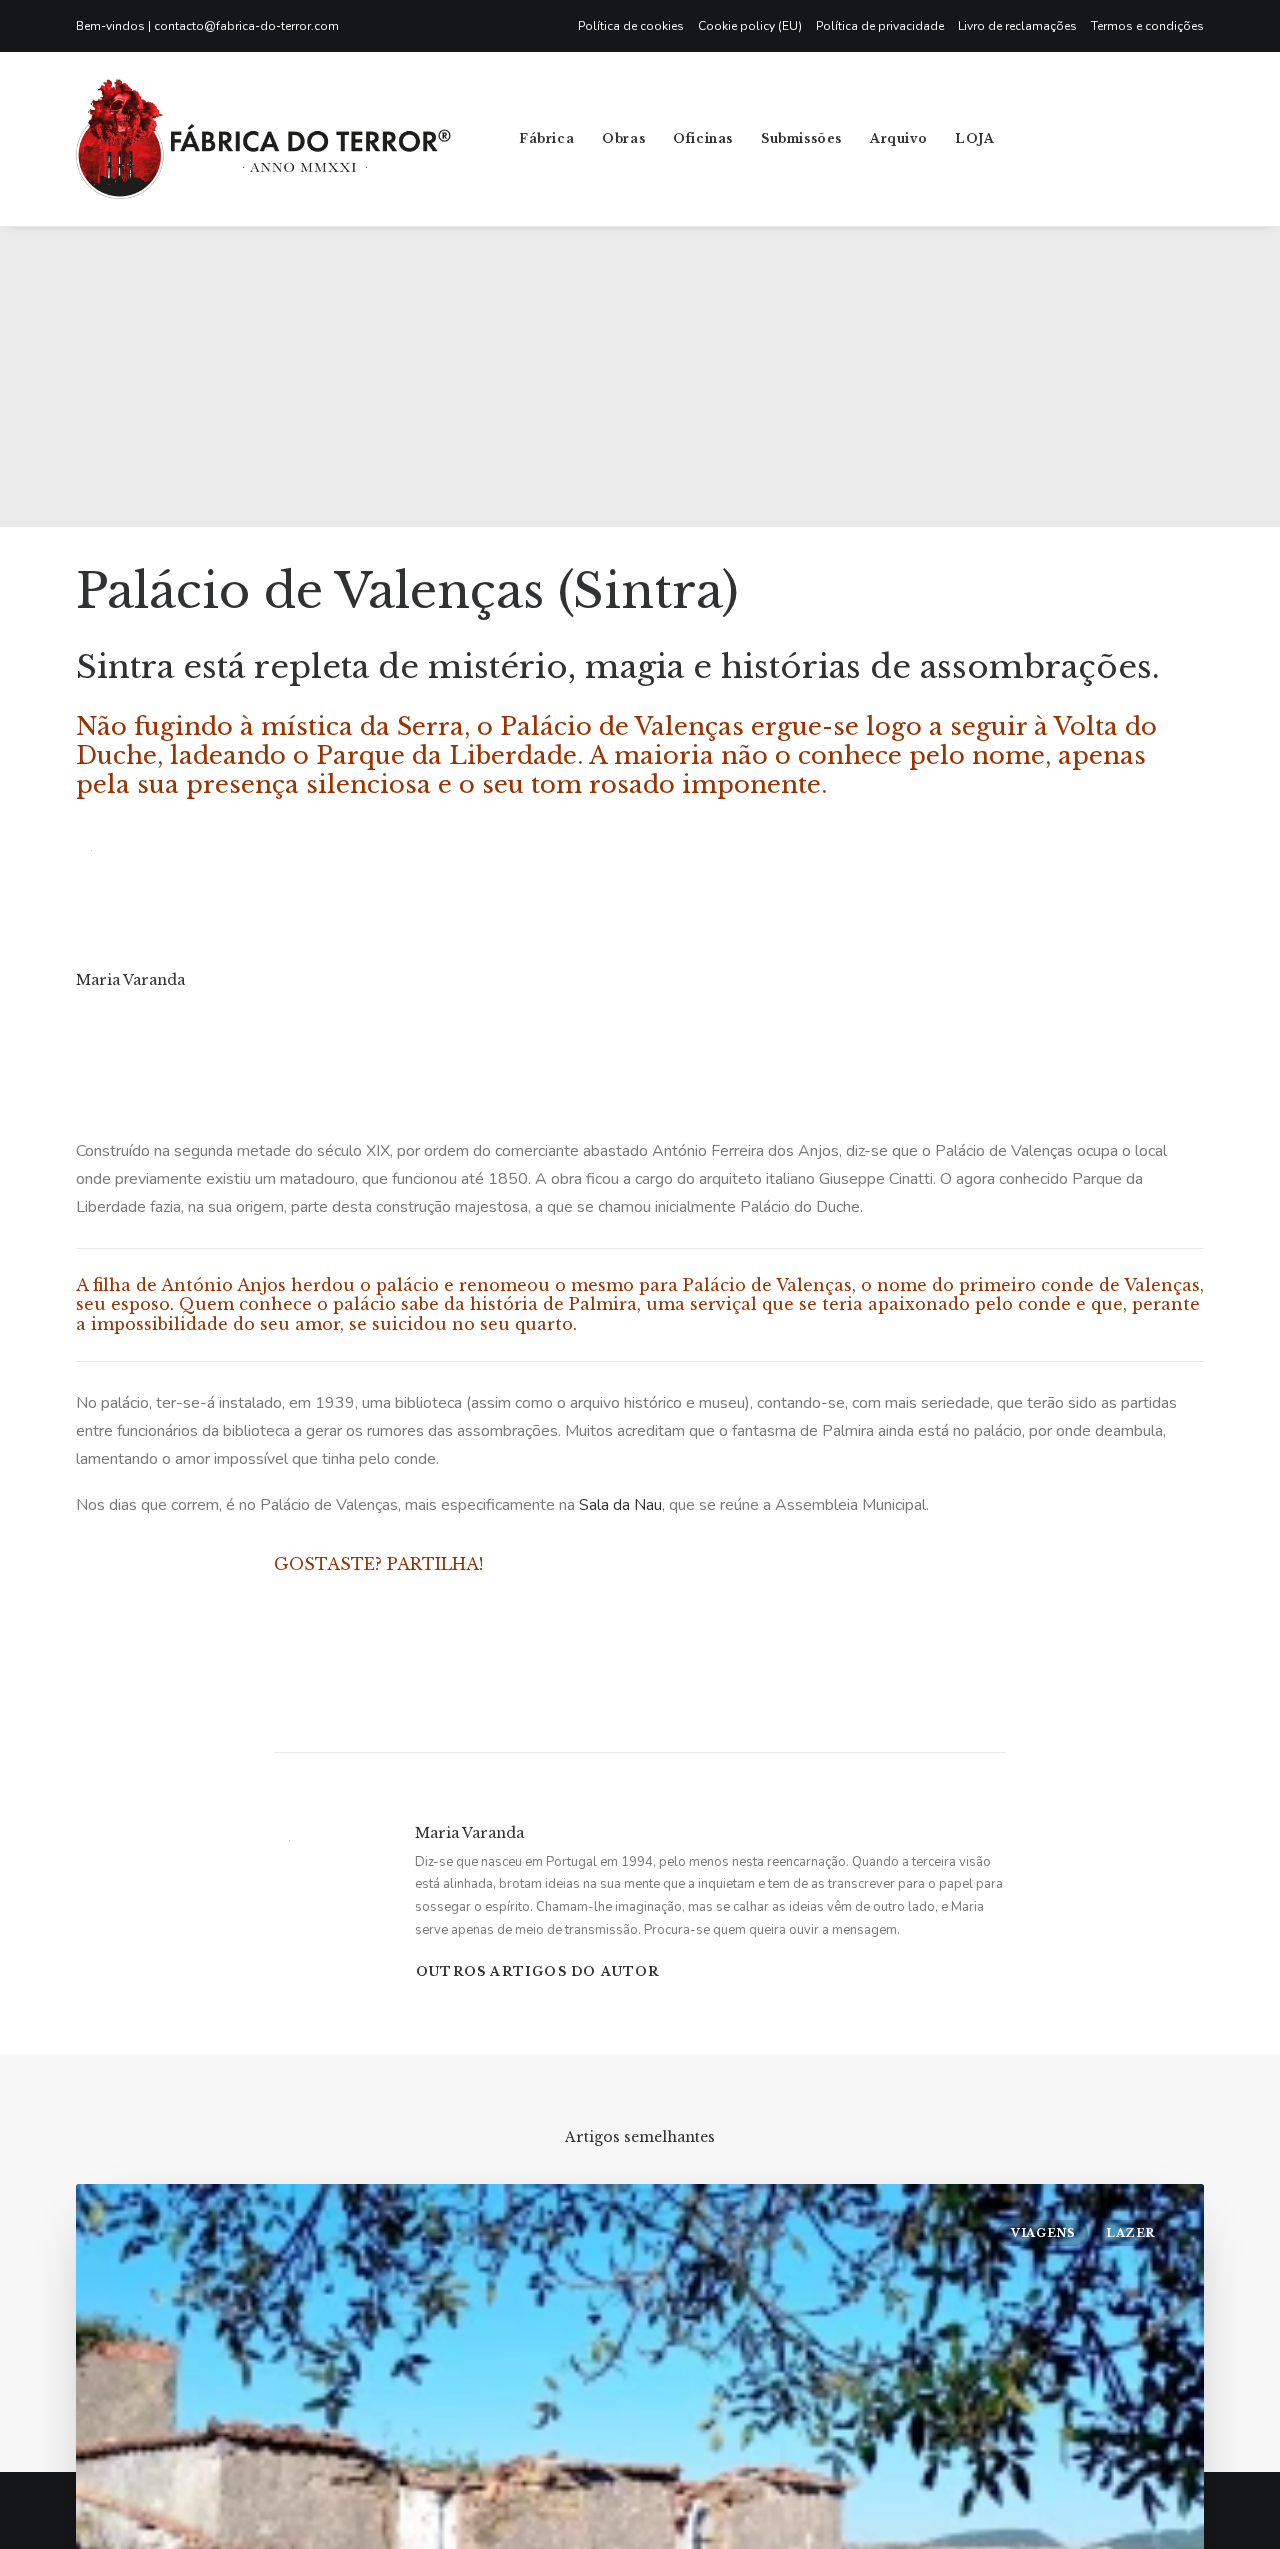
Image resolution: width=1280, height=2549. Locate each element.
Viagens (1043, 2233)
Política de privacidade (880, 26)
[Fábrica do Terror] (263, 139)
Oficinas (703, 138)
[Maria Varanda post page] (77, 1019)
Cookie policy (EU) (750, 26)
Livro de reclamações (1017, 26)
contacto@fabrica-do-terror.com (246, 26)
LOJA (974, 138)
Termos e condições (1147, 26)
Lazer (1130, 2233)
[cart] (1233, 139)
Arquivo (898, 138)
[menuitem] (634, 26)
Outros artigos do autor (538, 1971)
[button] (1079, 139)
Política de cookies (631, 26)
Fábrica (546, 138)
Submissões (801, 138)
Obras (623, 138)
